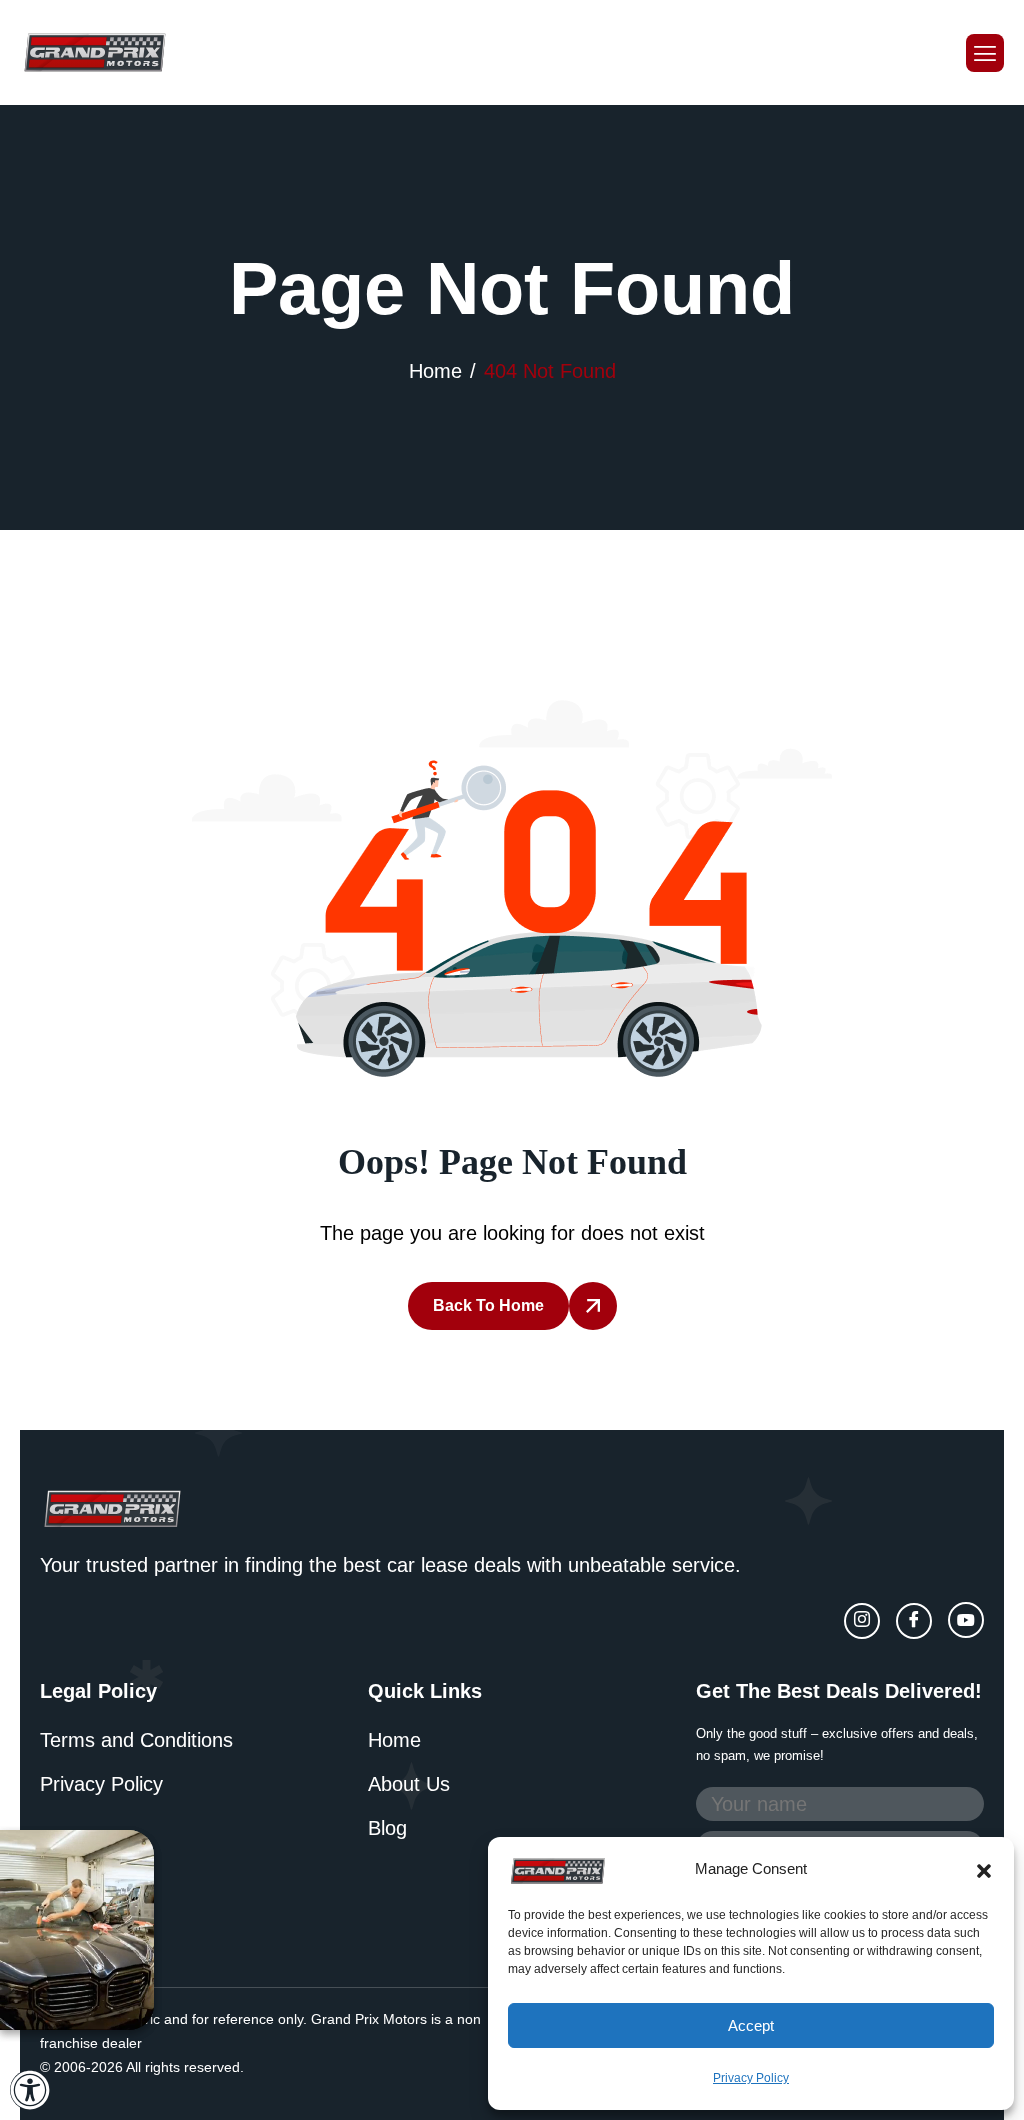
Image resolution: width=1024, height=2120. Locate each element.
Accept (751, 2025)
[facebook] (914, 1621)
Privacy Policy (751, 2078)
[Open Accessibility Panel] (30, 2090)
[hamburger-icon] (985, 53)
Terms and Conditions (136, 1740)
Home (394, 1740)
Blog (387, 1828)
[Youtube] (966, 1620)
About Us (409, 1784)
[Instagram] (862, 1621)
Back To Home (488, 1305)
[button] (984, 1869)
